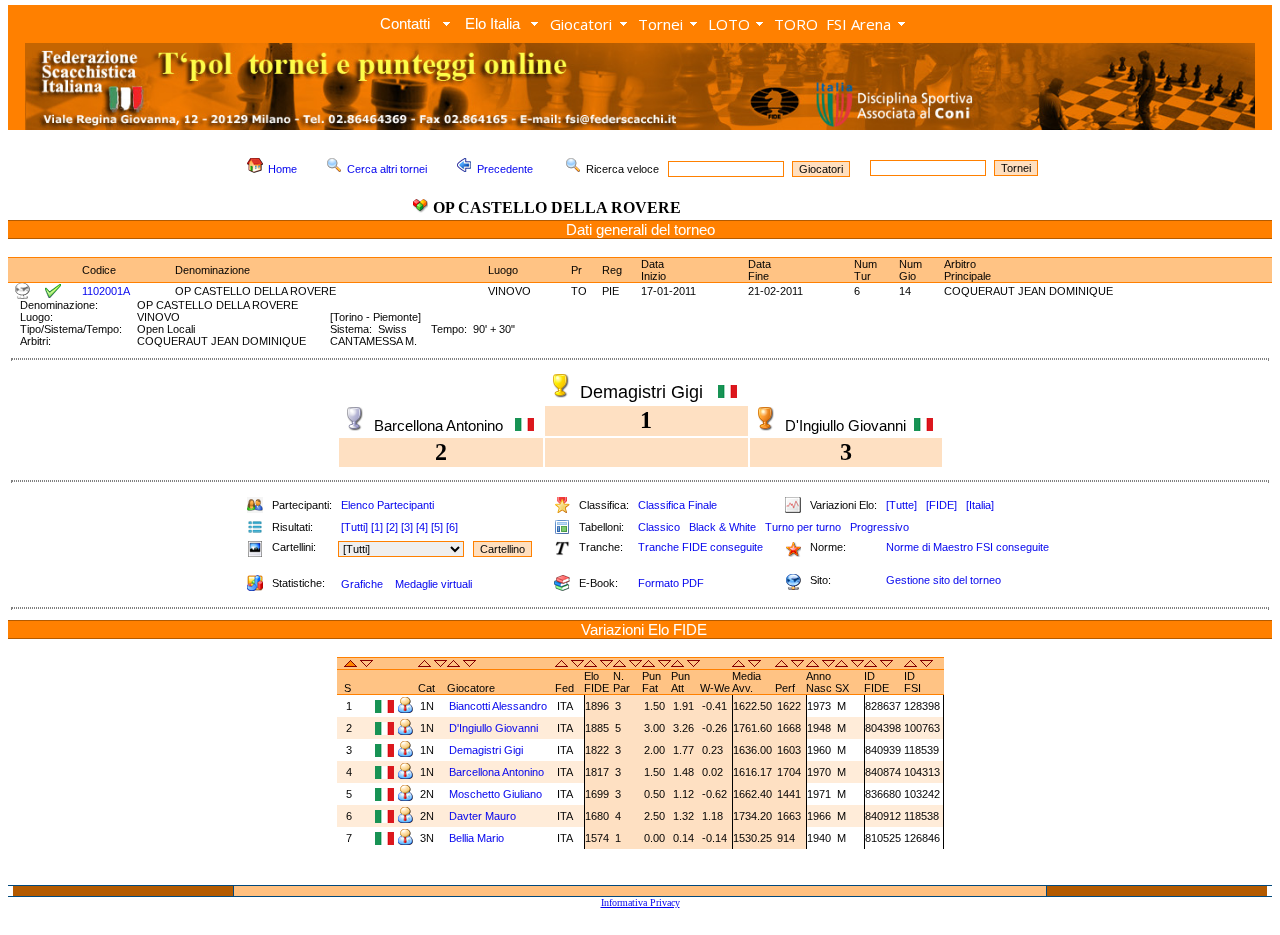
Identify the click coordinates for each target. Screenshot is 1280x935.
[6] (452, 527)
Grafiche (362, 584)
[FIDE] (941, 505)
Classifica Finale (677, 505)
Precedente (505, 169)
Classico (659, 527)
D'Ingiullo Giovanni (493, 728)
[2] (392, 527)
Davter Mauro (484, 816)
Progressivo (879, 527)
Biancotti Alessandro (499, 706)
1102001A (106, 291)
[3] (407, 527)
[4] (422, 527)
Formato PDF (671, 583)
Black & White (722, 527)
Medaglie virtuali (433, 584)
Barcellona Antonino (498, 772)
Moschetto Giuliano (497, 794)
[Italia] (980, 505)
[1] (377, 527)
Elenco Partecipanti (387, 505)
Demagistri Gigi (487, 750)
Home (282, 169)
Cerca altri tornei (387, 169)
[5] (437, 527)
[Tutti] (354, 527)
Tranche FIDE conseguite (700, 547)
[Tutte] (901, 505)
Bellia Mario (478, 838)
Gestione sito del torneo (943, 580)
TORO (796, 24)
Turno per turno (803, 527)
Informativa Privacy (640, 902)
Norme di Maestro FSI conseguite (967, 547)
